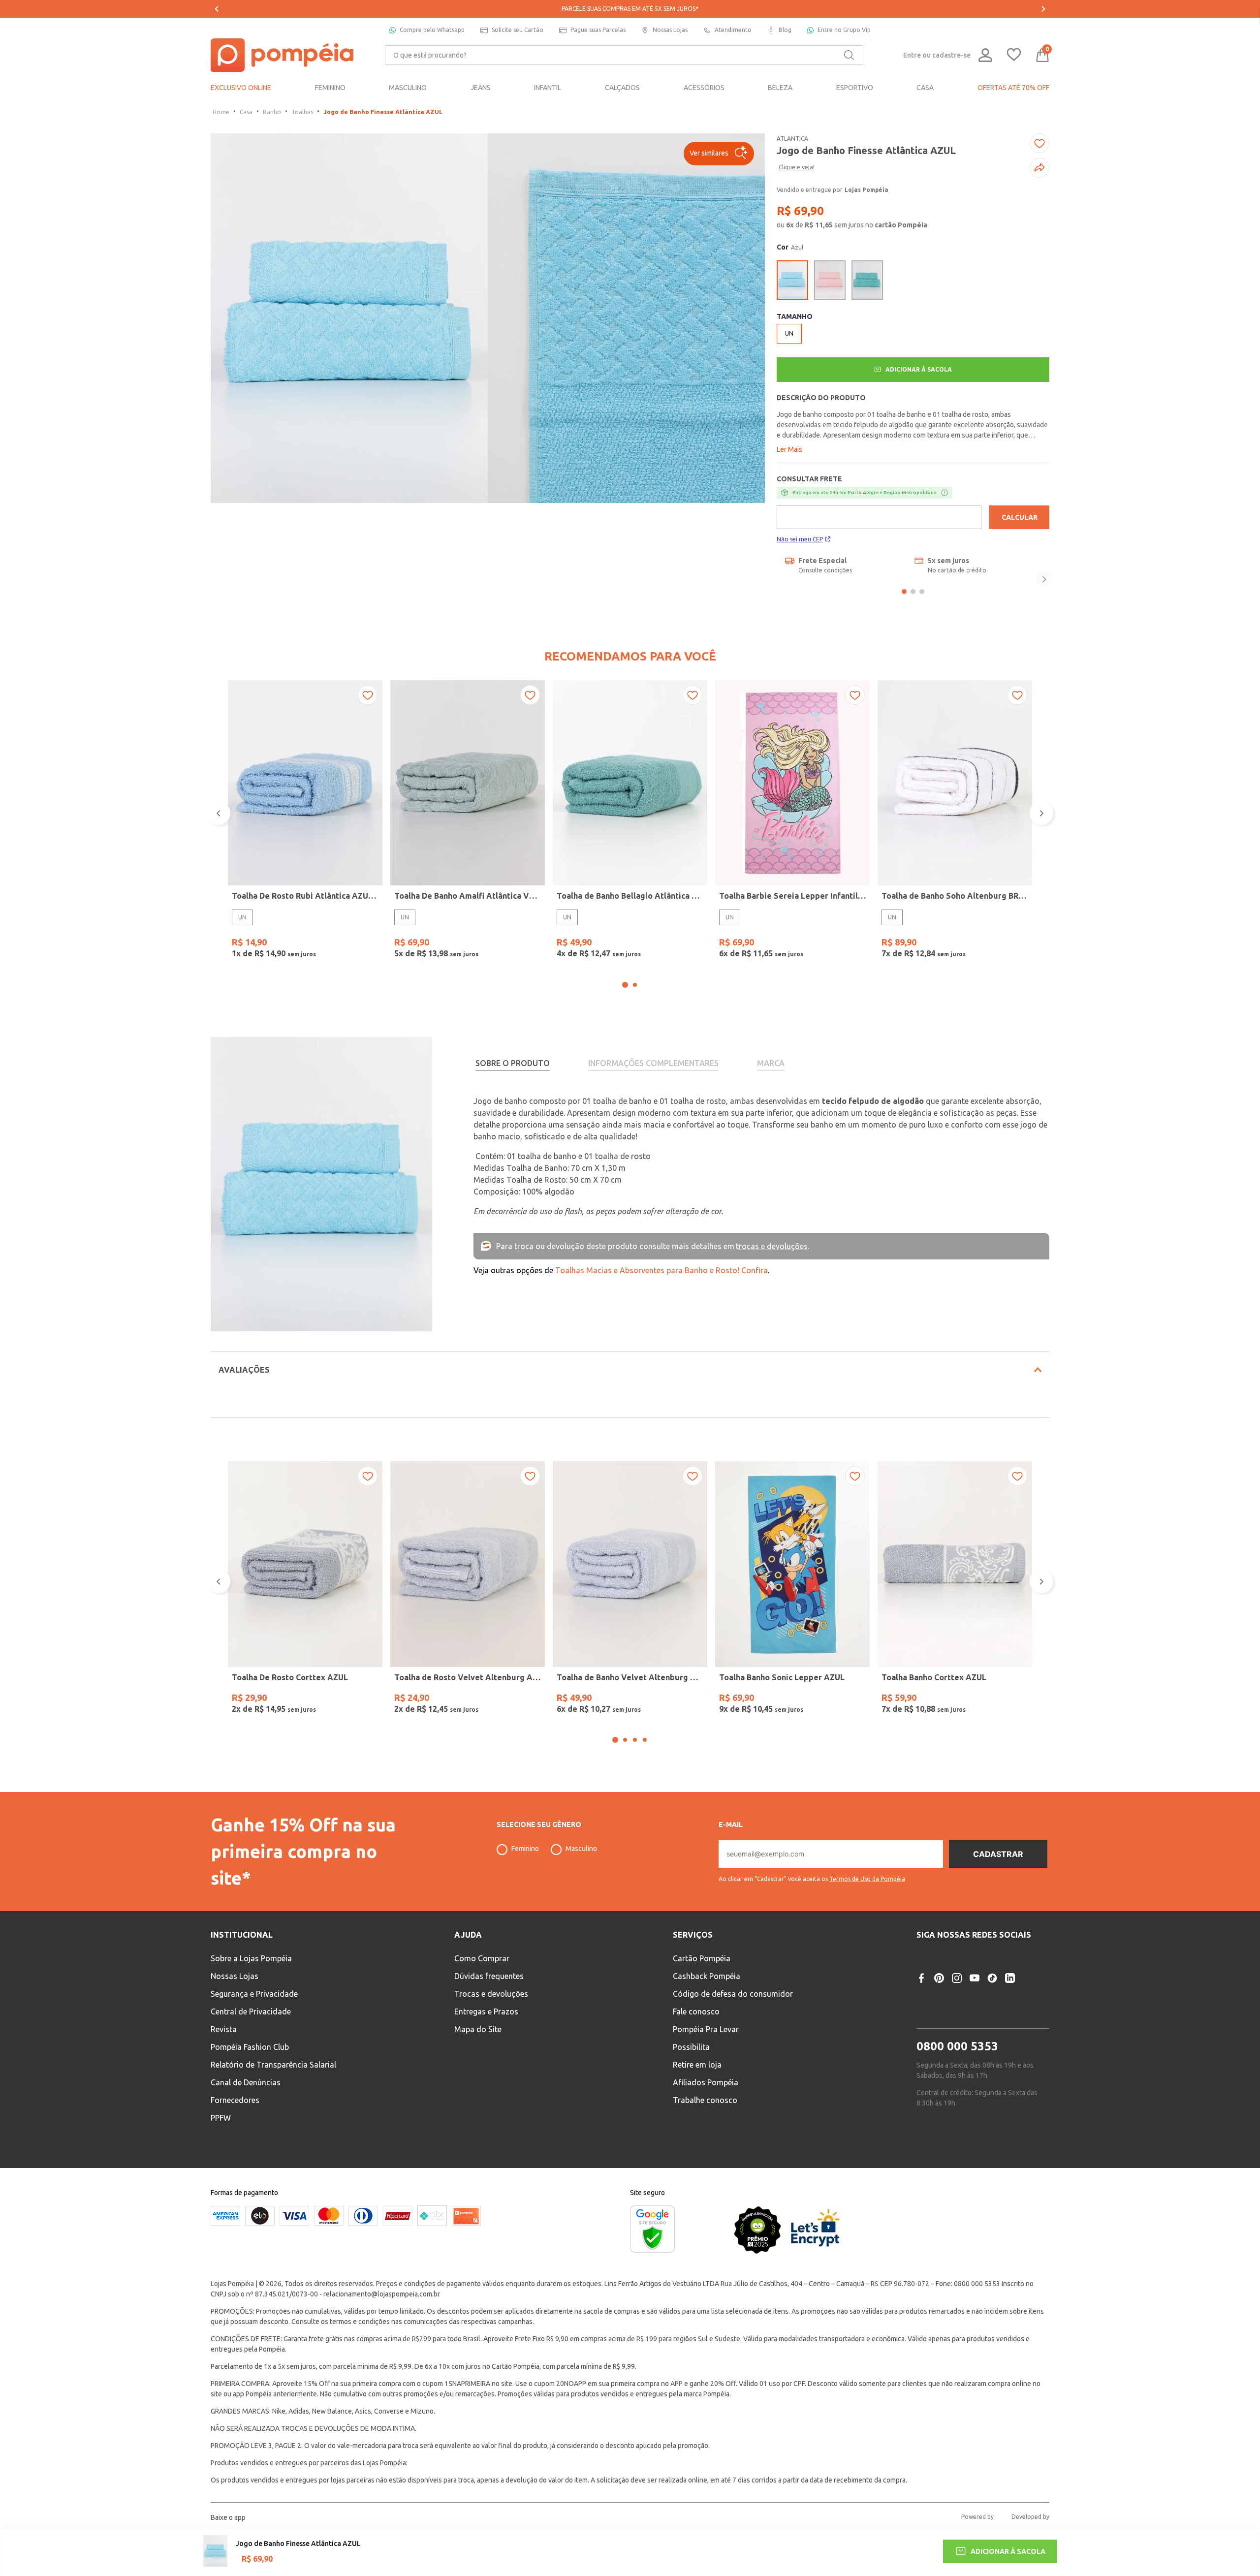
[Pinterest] (939, 2004)
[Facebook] (921, 2004)
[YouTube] (975, 2004)
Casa (246, 112)
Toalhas (302, 112)
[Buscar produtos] (849, 55)
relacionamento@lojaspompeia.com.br (382, 2320)
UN (242, 917)
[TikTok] (992, 2004)
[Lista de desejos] (1014, 55)
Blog (785, 30)
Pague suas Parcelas (598, 30)
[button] (719, 154)
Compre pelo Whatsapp (432, 30)
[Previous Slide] (217, 9)
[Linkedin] (1010, 2004)
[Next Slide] (1043, 9)
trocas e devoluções (772, 1246)
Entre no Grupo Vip (844, 30)
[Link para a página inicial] (221, 112)
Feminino (525, 1875)
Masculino (581, 1875)
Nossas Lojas (670, 30)
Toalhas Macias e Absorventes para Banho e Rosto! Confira (661, 1270)
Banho (272, 112)
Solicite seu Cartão (518, 30)
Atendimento (733, 30)
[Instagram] (957, 2004)
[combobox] (624, 55)
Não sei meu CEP (800, 539)
